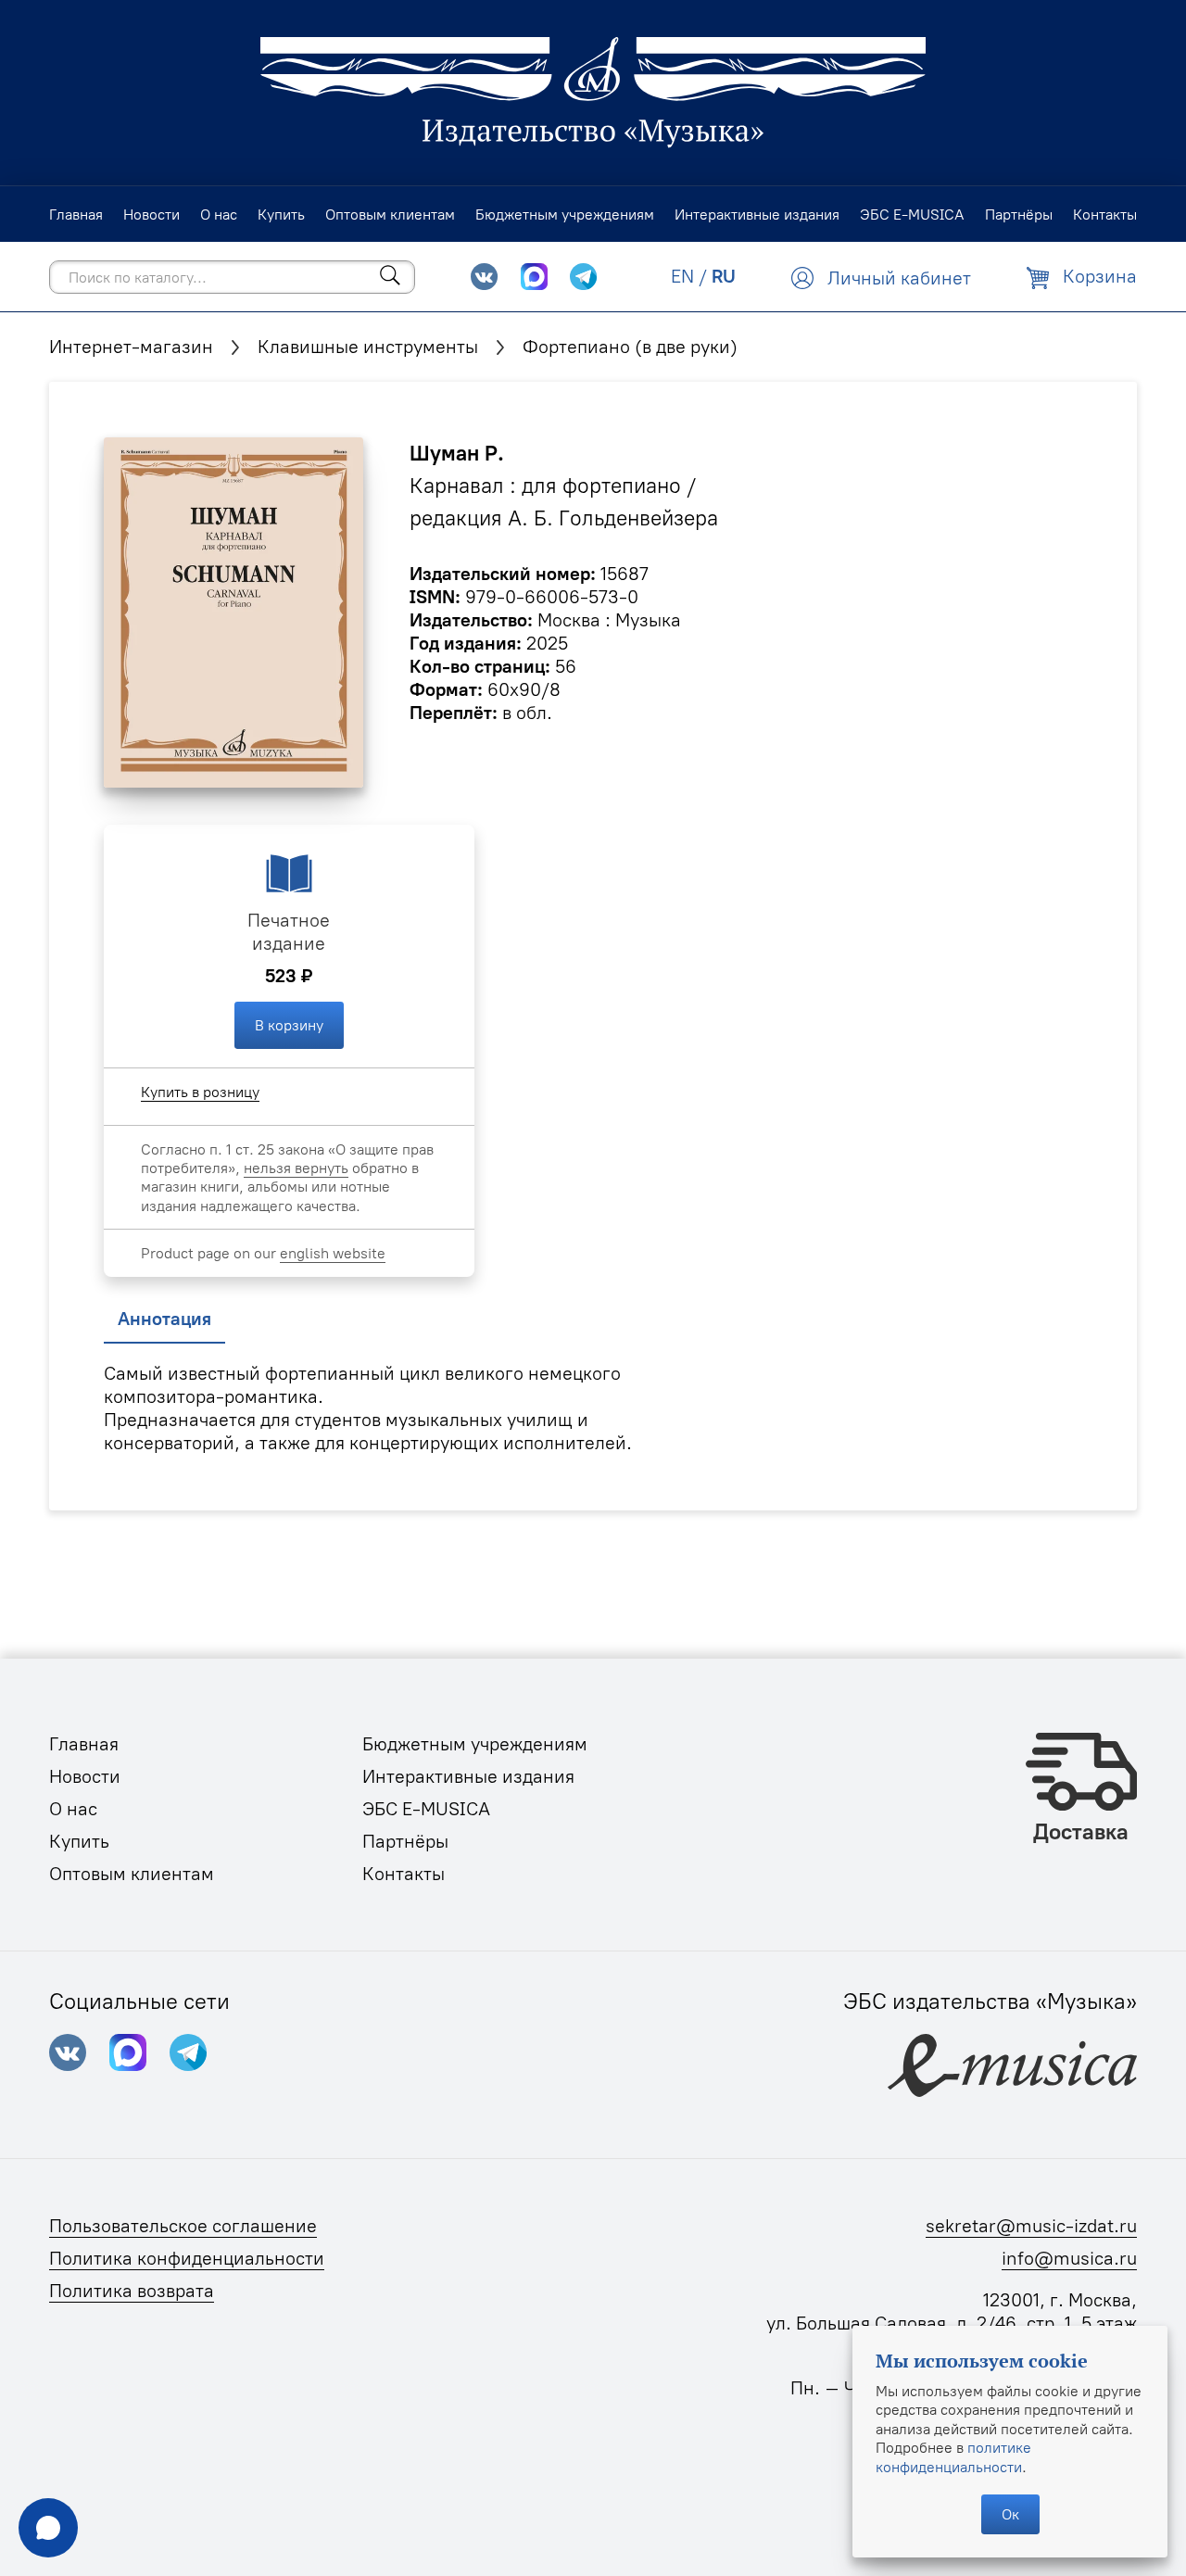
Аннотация (164, 1319)
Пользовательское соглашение (183, 2226)
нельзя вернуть (296, 1168)
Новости (85, 1776)
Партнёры (405, 1841)
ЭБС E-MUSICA (426, 1809)
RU (724, 276)
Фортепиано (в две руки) (630, 347)
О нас (73, 1809)
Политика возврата (132, 2291)
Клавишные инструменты (368, 347)
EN (682, 276)
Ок (1010, 2514)
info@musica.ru (1069, 2258)
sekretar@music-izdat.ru (1031, 2226)
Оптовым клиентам (132, 1874)
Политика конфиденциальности (187, 2258)
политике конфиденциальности (953, 2456)
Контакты (404, 1874)
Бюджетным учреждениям (475, 1744)
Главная (84, 1744)
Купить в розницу (200, 1092)
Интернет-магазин (131, 347)
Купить (79, 1841)
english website (333, 1253)
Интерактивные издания (468, 1776)
